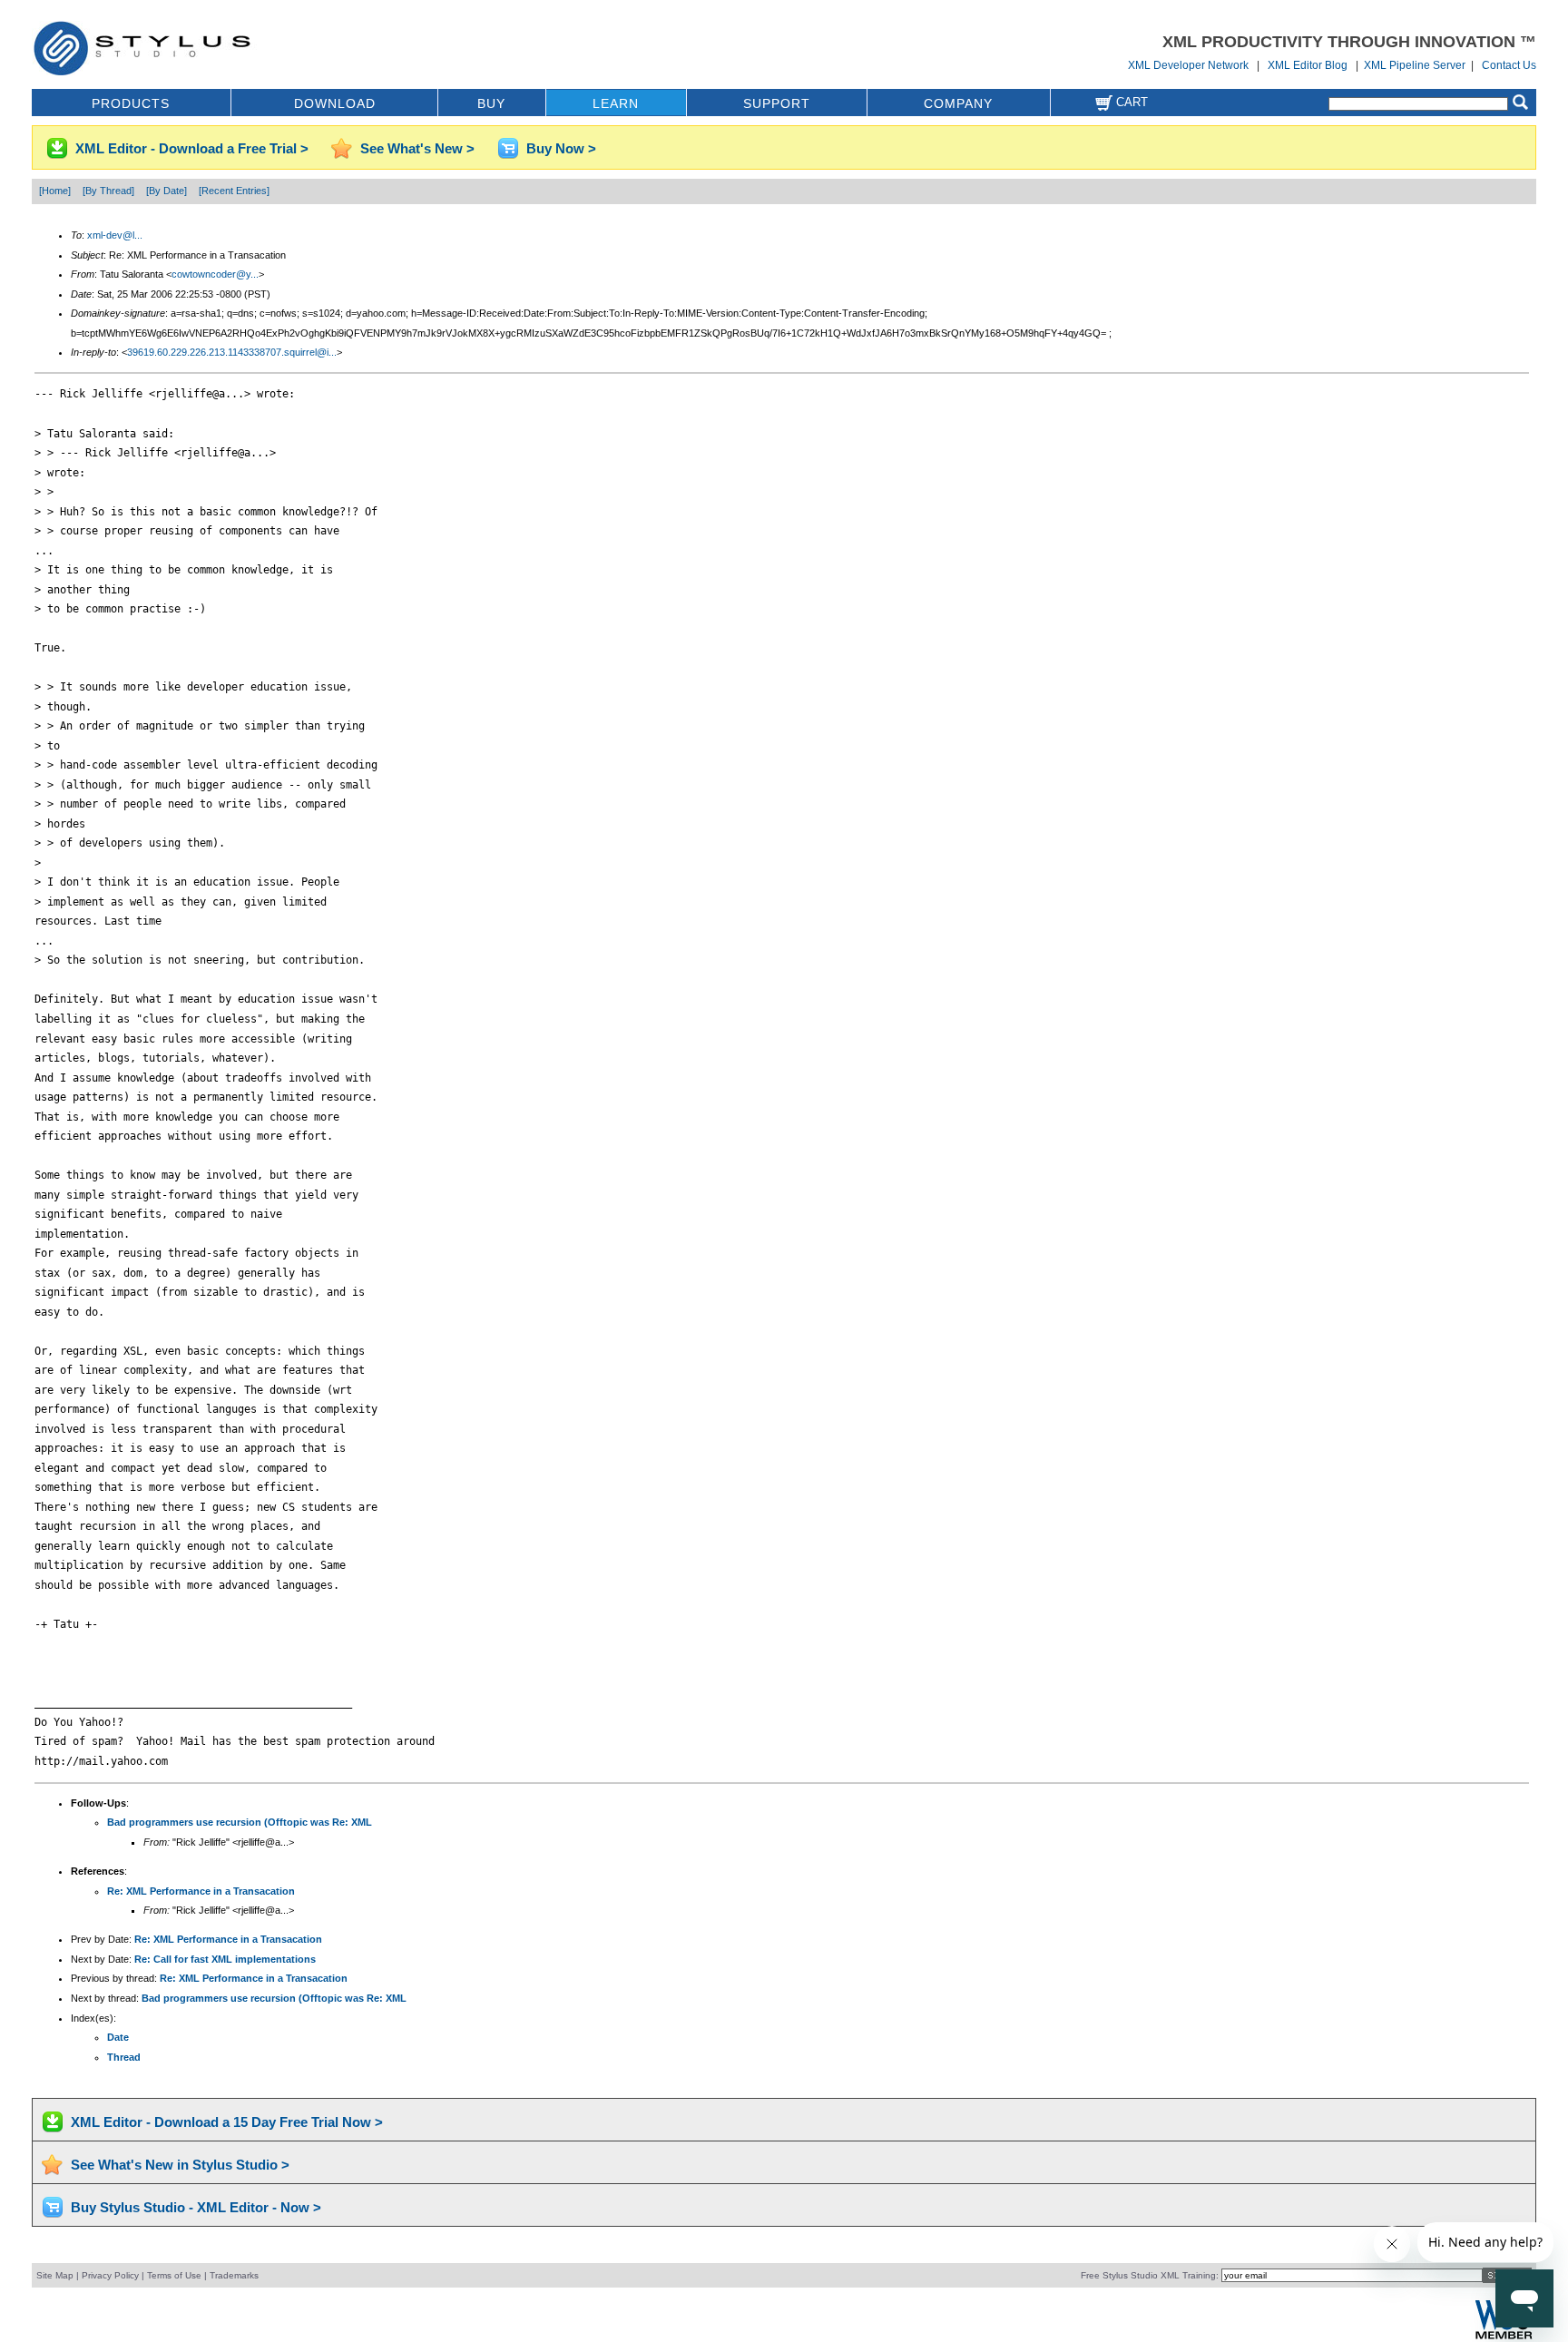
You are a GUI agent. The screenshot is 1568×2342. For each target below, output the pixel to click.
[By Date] (167, 191)
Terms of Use (174, 2275)
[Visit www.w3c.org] (1504, 2337)
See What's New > (417, 148)
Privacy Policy (110, 2275)
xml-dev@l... (115, 235)
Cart (1130, 102)
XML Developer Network (1188, 65)
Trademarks (234, 2275)
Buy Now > (561, 148)
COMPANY (958, 103)
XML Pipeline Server (1415, 65)
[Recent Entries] (234, 191)
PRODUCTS (131, 103)
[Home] (55, 191)
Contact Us (1509, 65)
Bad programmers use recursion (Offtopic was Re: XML (240, 1822)
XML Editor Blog (1308, 65)
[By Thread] (108, 191)
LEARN (616, 103)
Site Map (55, 2275)
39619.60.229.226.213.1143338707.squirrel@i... (232, 352)
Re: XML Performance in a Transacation (201, 1891)
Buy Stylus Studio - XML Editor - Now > (196, 2207)
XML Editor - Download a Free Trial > (192, 148)
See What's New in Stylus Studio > (180, 2165)
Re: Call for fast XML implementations (225, 1959)
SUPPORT (777, 103)
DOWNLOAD (335, 103)
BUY (491, 103)
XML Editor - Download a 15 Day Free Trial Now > (227, 2122)
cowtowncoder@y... (215, 274)
